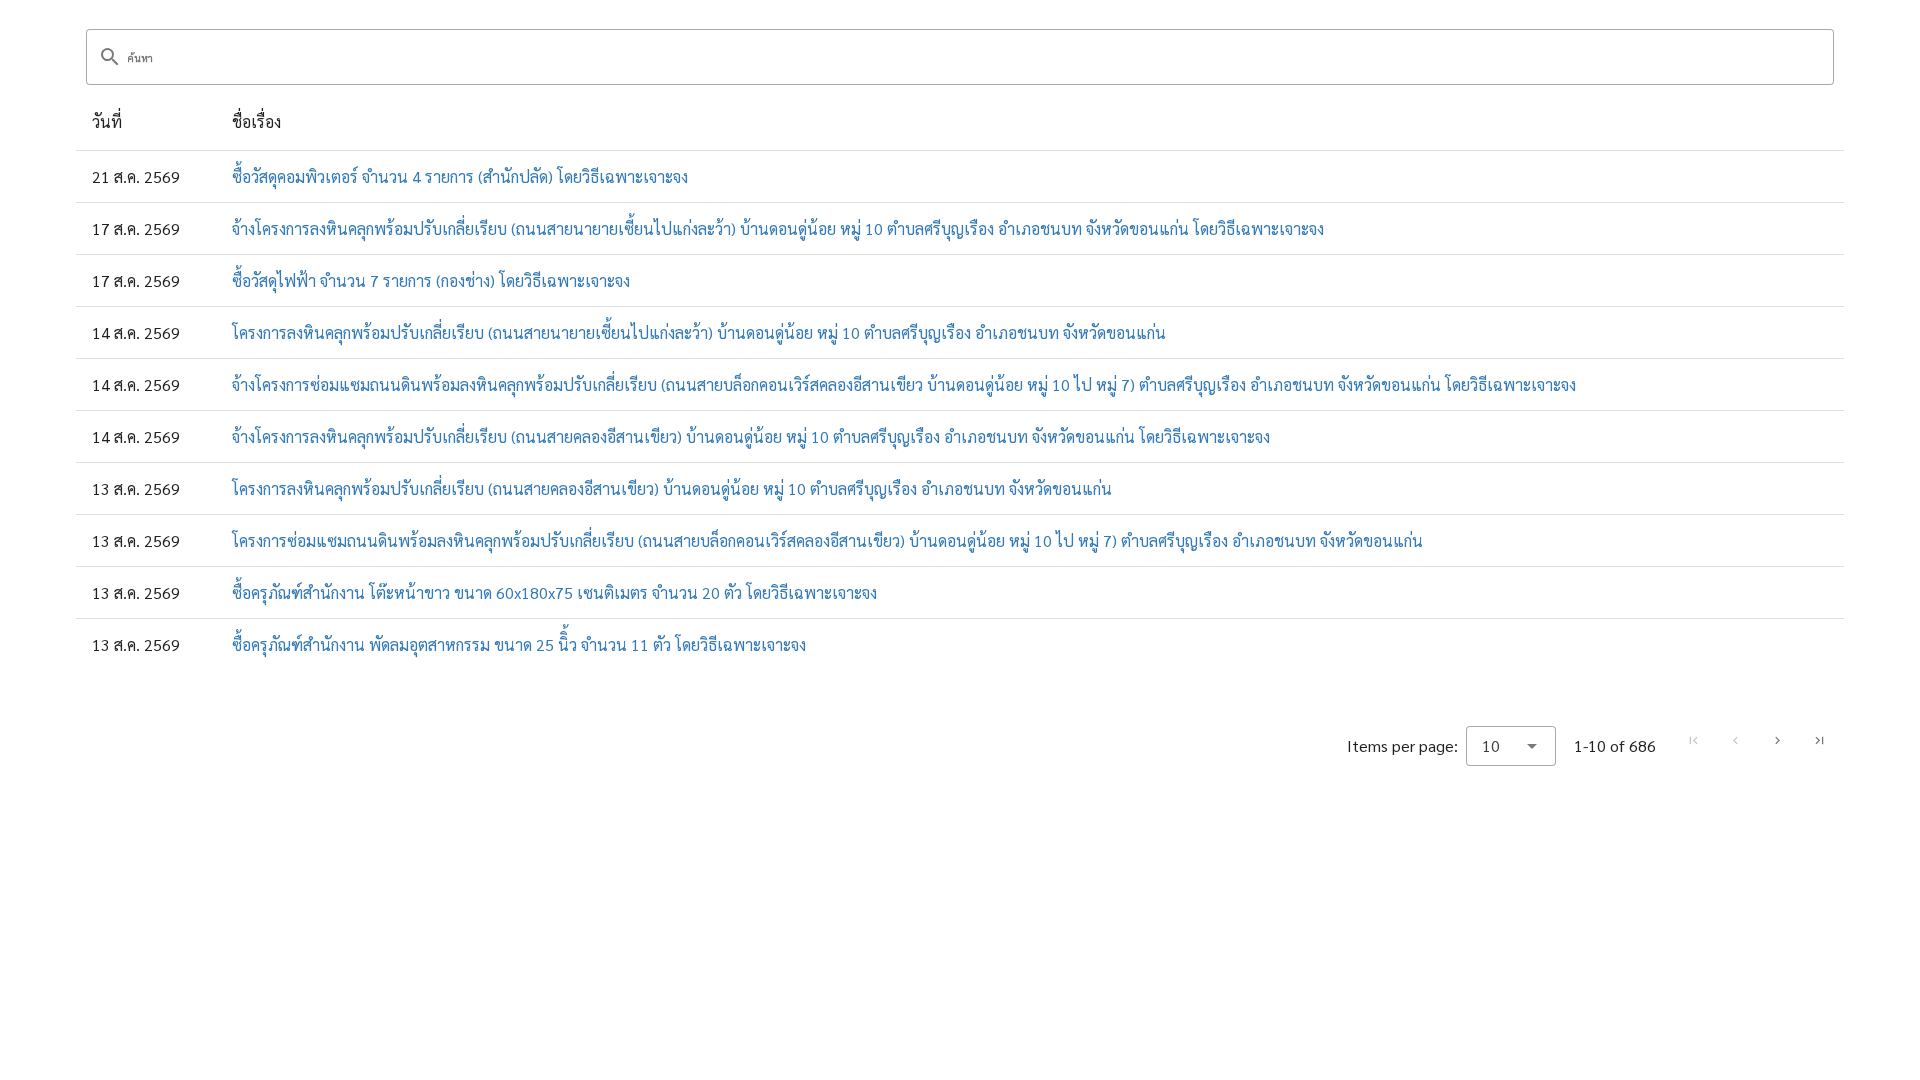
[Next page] (1777, 741)
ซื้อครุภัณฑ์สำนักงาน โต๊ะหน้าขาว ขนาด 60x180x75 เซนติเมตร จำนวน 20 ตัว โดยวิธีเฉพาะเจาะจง (554, 592)
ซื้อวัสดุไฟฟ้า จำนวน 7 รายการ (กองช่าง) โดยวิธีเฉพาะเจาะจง (431, 280)
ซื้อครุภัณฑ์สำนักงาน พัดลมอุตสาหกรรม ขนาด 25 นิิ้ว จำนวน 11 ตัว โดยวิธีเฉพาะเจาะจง (519, 644)
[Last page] (1819, 741)
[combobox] (1511, 746)
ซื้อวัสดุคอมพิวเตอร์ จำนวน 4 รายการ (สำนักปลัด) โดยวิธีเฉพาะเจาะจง (460, 176)
